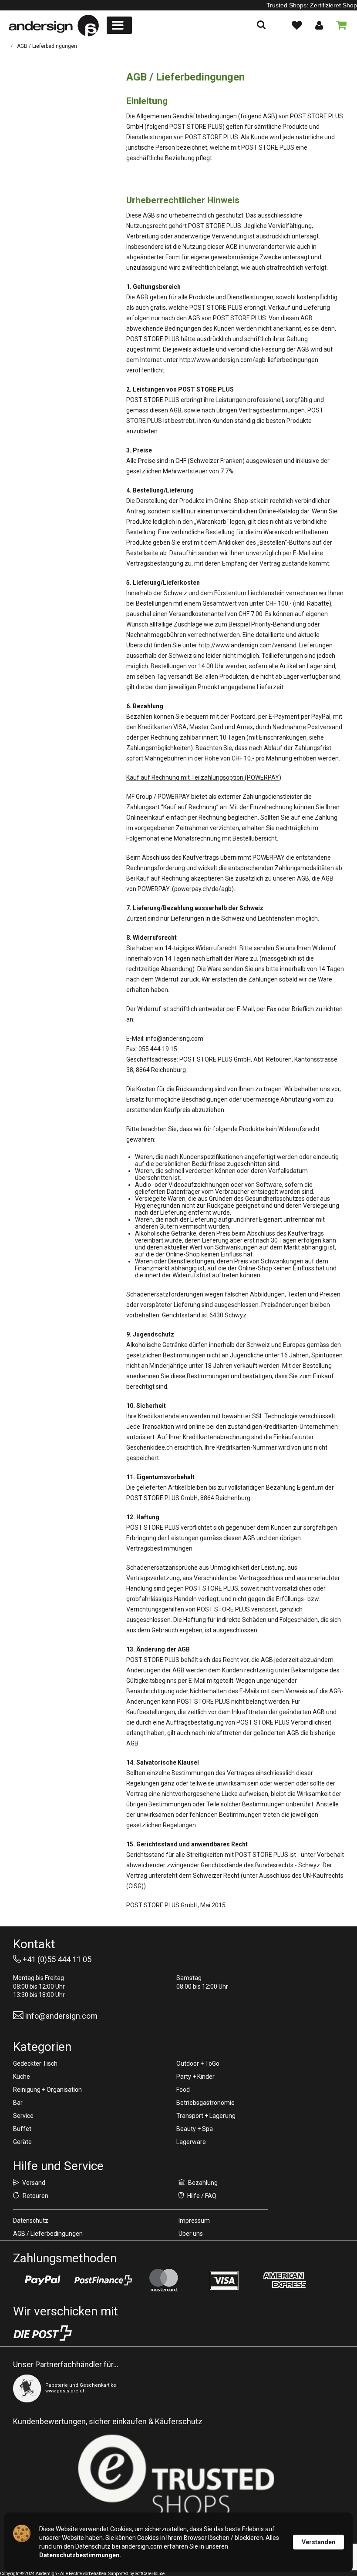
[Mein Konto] (319, 25)
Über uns (191, 2234)
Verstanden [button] (318, 2542)
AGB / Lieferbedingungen (48, 2234)
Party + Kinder (195, 2077)
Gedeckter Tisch (35, 2063)
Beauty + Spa (195, 2129)
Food (183, 2090)
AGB (327, 878)
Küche (22, 2077)
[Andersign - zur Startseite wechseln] (54, 26)
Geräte (22, 2142)
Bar (18, 2103)
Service (23, 2116)
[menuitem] (119, 25)
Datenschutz (31, 2221)
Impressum (194, 2221)
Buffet (22, 2129)
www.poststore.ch (66, 2391)
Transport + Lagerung (206, 2116)
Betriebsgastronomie (205, 2103)
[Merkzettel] (296, 25)
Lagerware (191, 2142)
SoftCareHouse (150, 2574)
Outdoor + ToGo (198, 2063)
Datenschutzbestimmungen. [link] (80, 2555)
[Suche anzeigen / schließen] (261, 25)
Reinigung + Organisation (47, 2090)
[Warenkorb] (340, 25)
